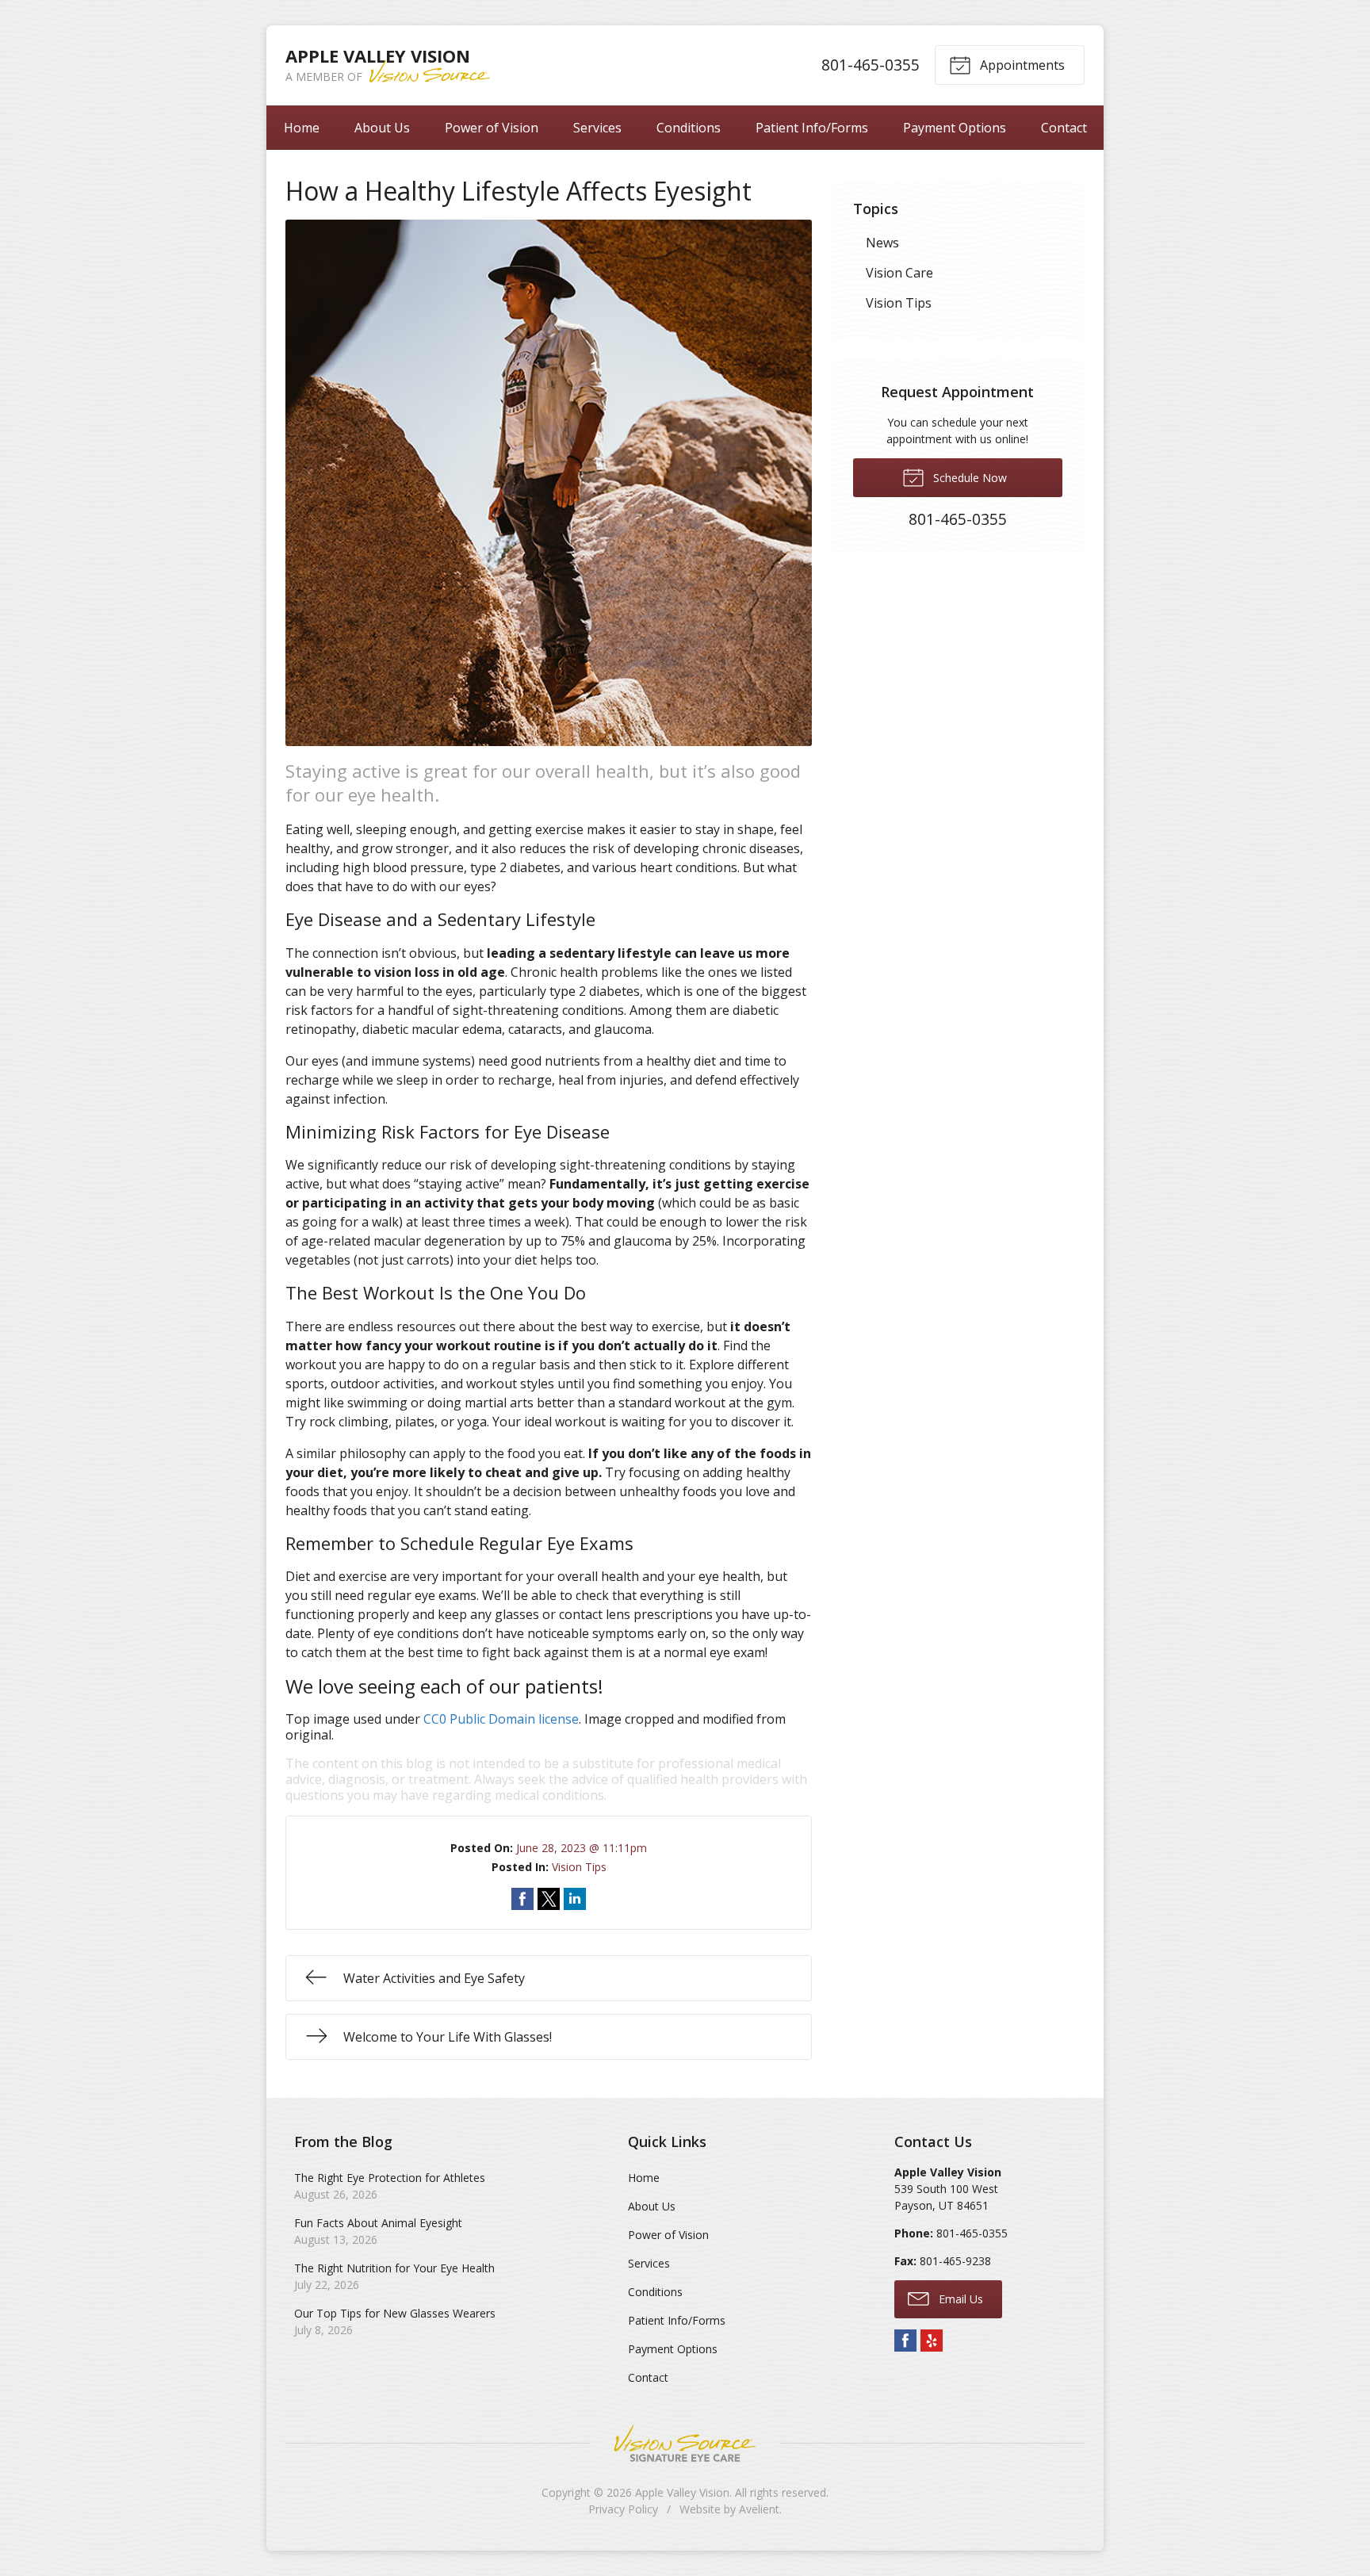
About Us (382, 128)
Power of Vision (492, 128)
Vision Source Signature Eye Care (685, 2443)
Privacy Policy (623, 2509)
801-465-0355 (871, 65)
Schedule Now (968, 478)
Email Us (959, 2299)
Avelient (759, 2509)
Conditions (689, 128)
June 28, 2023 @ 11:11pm (582, 1848)
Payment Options (955, 128)
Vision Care (899, 273)
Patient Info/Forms (812, 128)
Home (302, 128)
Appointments (1021, 65)
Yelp (932, 2341)
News (882, 243)
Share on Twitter (549, 1899)
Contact (1064, 128)
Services (597, 128)
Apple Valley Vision (682, 2492)
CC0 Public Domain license (501, 1719)
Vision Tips (579, 1867)
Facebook (905, 2341)
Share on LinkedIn (575, 1899)
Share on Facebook (522, 1899)
